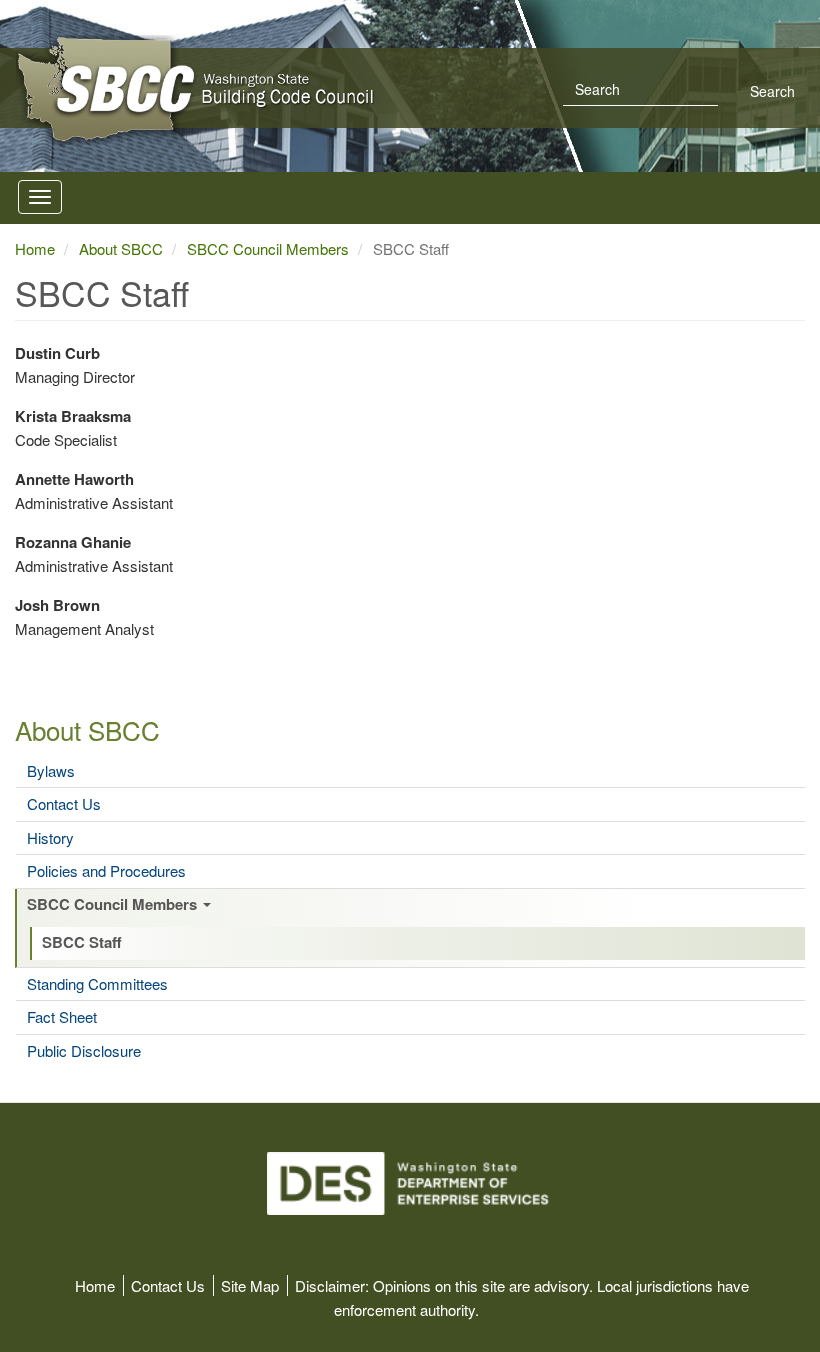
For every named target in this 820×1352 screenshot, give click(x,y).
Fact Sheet (62, 1017)
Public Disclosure (84, 1051)
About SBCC (87, 729)
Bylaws (51, 771)
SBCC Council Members (114, 905)
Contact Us (64, 804)
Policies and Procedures (106, 871)
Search (770, 91)
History (50, 838)
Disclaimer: (332, 1285)
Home (35, 248)
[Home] (316, 90)
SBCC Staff (82, 943)
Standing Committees (97, 984)
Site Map (250, 1285)
